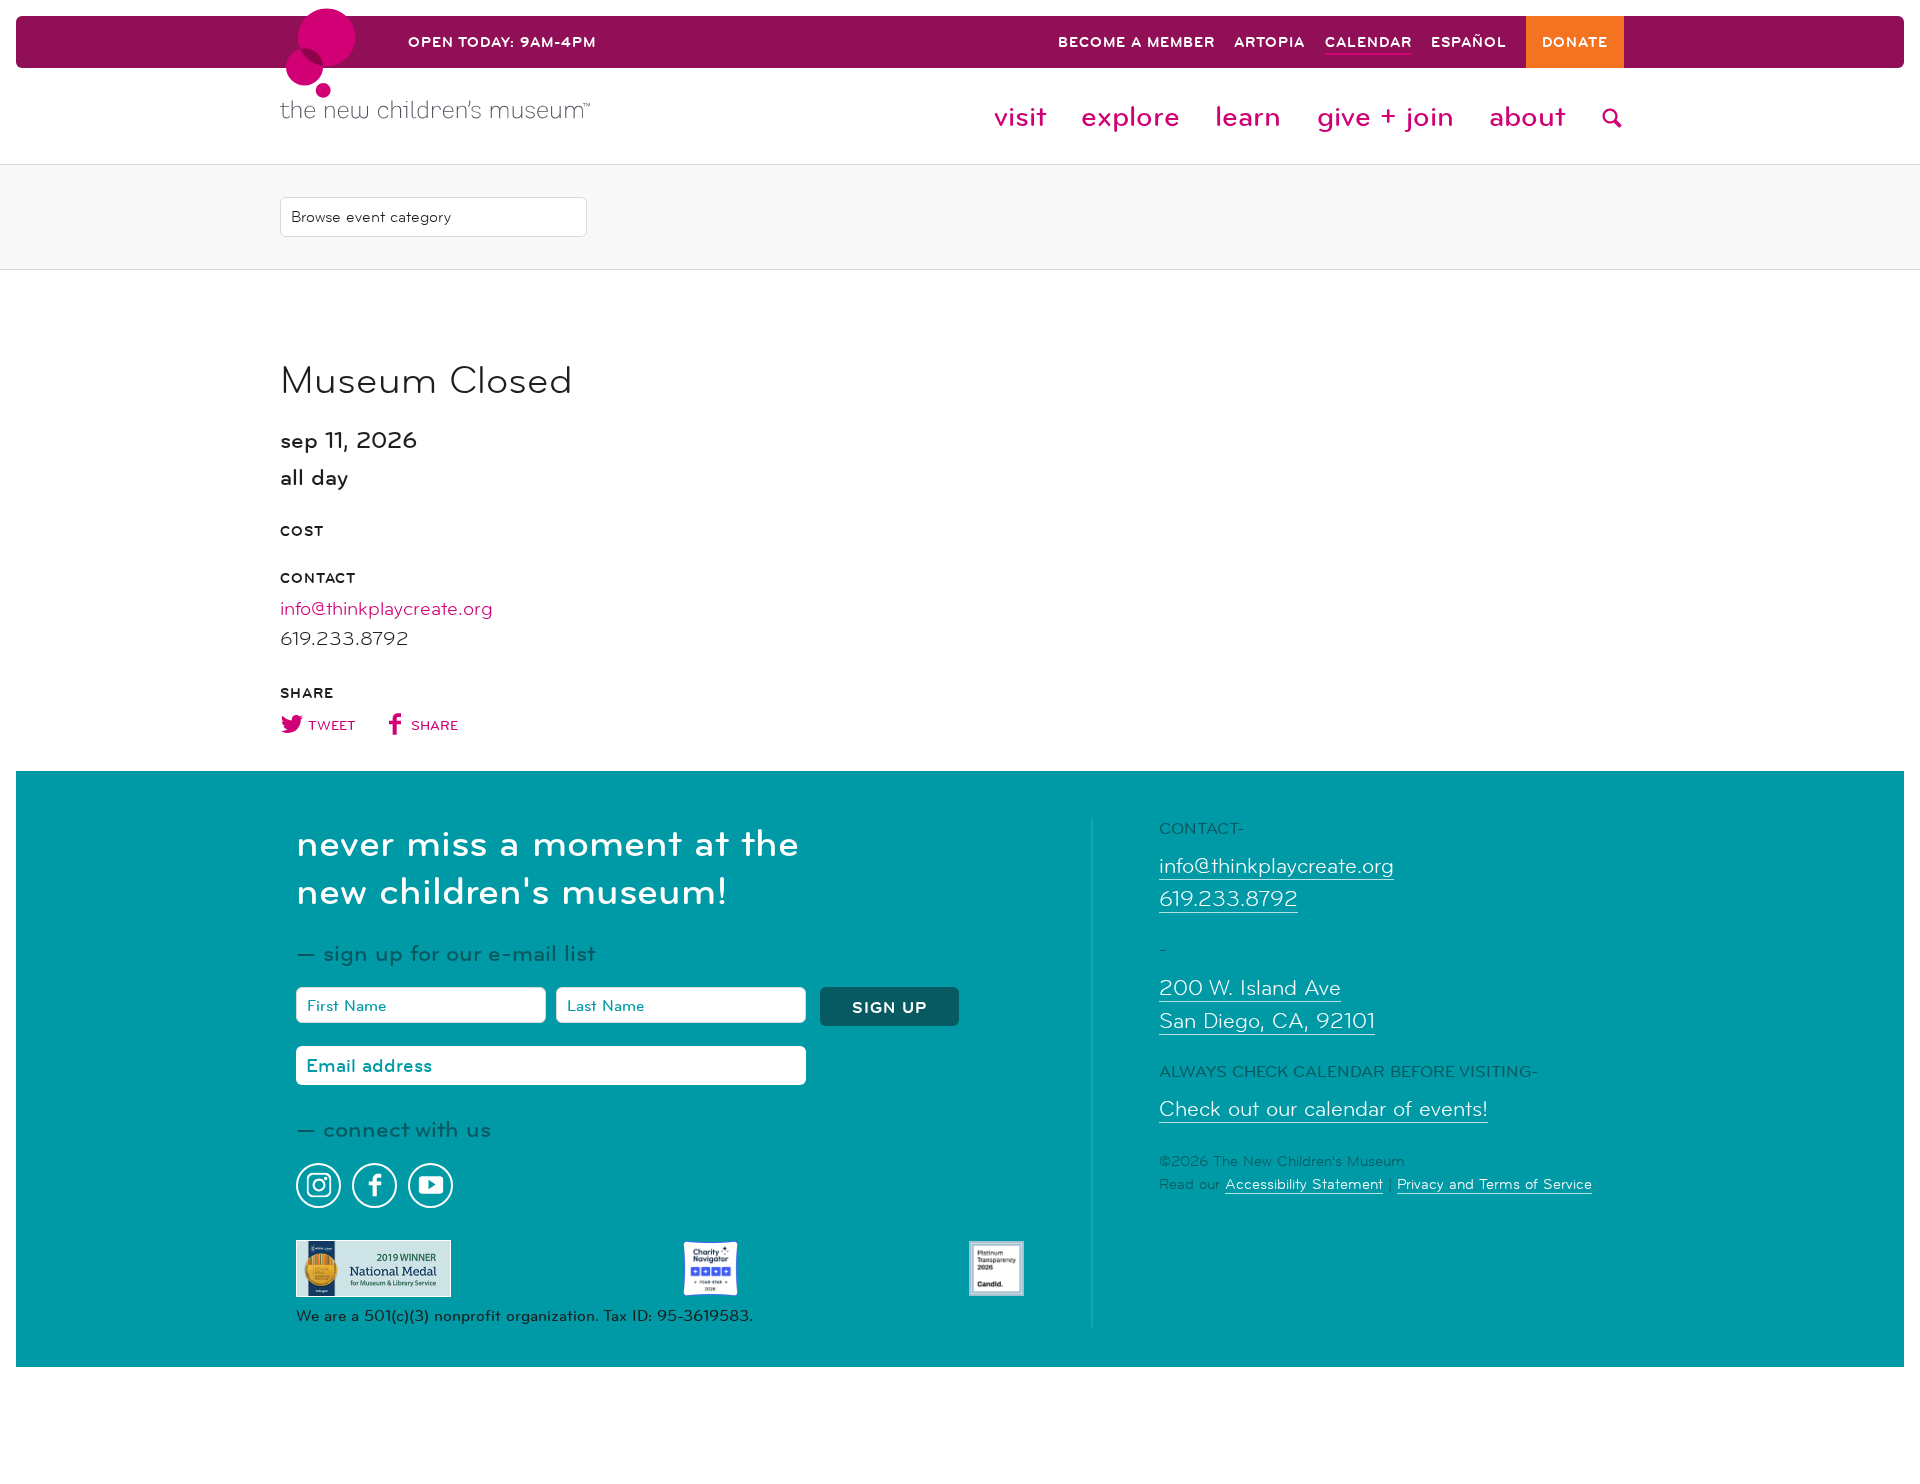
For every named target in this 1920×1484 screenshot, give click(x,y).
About (1527, 116)
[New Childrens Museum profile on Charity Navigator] (710, 1268)
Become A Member (1136, 43)
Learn (1248, 116)
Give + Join (1385, 116)
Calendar (1368, 43)
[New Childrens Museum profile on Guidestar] (996, 1268)
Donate (1575, 43)
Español (1469, 43)
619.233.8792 (1228, 899)
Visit (1020, 116)
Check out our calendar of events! (1323, 1109)
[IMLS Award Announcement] (373, 1268)
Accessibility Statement (1304, 1183)
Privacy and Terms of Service (1494, 1183)
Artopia (1269, 43)
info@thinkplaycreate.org (386, 609)
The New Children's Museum (480, 81)
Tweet (332, 725)
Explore (1130, 116)
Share (434, 725)
